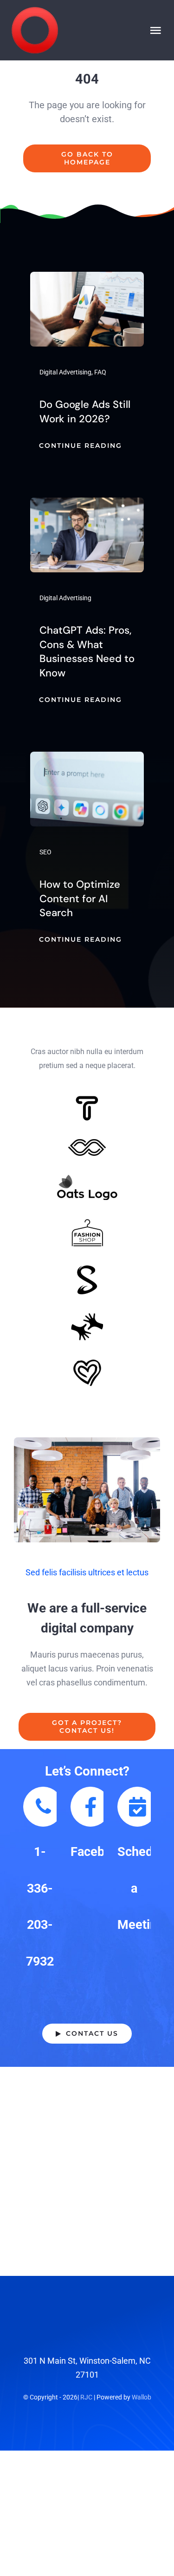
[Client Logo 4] (87, 1223)
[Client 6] (87, 1100)
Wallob (142, 2397)
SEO (45, 852)
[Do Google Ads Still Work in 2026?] (87, 279)
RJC (86, 2397)
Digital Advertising (65, 372)
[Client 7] (87, 1269)
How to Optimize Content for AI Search (80, 899)
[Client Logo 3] (87, 1317)
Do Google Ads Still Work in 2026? (85, 412)
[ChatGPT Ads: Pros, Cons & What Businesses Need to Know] (87, 504)
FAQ (100, 372)
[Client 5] (87, 1143)
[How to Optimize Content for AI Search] (87, 758)
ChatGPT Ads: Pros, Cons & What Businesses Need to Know (87, 652)
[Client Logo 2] (87, 1363)
